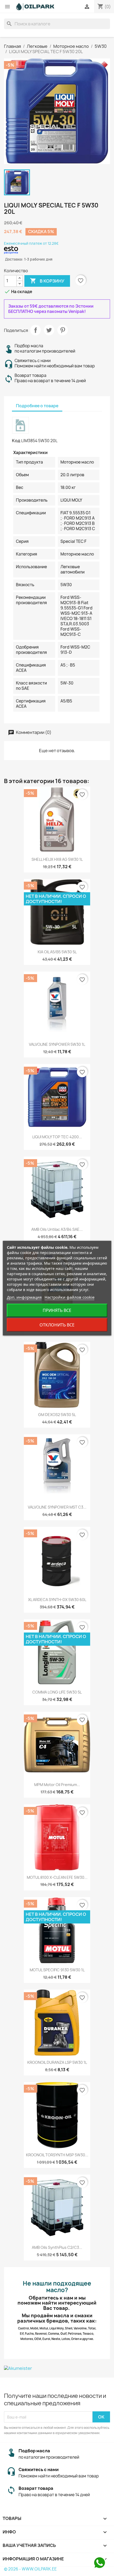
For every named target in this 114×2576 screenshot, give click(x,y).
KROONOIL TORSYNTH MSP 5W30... (57, 2155)
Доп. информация (24, 1297)
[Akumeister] (57, 2368)
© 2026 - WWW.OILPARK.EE (30, 2569)
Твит (49, 330)
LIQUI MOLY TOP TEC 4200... (57, 1137)
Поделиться (36, 330)
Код (16, 441)
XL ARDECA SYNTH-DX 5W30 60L (57, 1600)
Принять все (57, 1310)
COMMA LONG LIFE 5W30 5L (57, 1692)
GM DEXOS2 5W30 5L (57, 1415)
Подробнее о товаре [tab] (37, 406)
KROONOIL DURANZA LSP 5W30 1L (57, 2062)
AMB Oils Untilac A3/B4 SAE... (57, 1229)
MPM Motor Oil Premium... (57, 1785)
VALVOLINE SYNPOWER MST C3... (57, 1507)
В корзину (47, 281)
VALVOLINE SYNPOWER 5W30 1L (57, 1044)
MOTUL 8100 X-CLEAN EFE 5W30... (57, 1877)
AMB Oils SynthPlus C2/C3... (57, 2247)
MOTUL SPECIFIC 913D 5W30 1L (57, 1970)
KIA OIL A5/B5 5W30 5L (57, 952)
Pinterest (63, 330)
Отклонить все (57, 1325)
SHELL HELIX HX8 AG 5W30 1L (57, 859)
